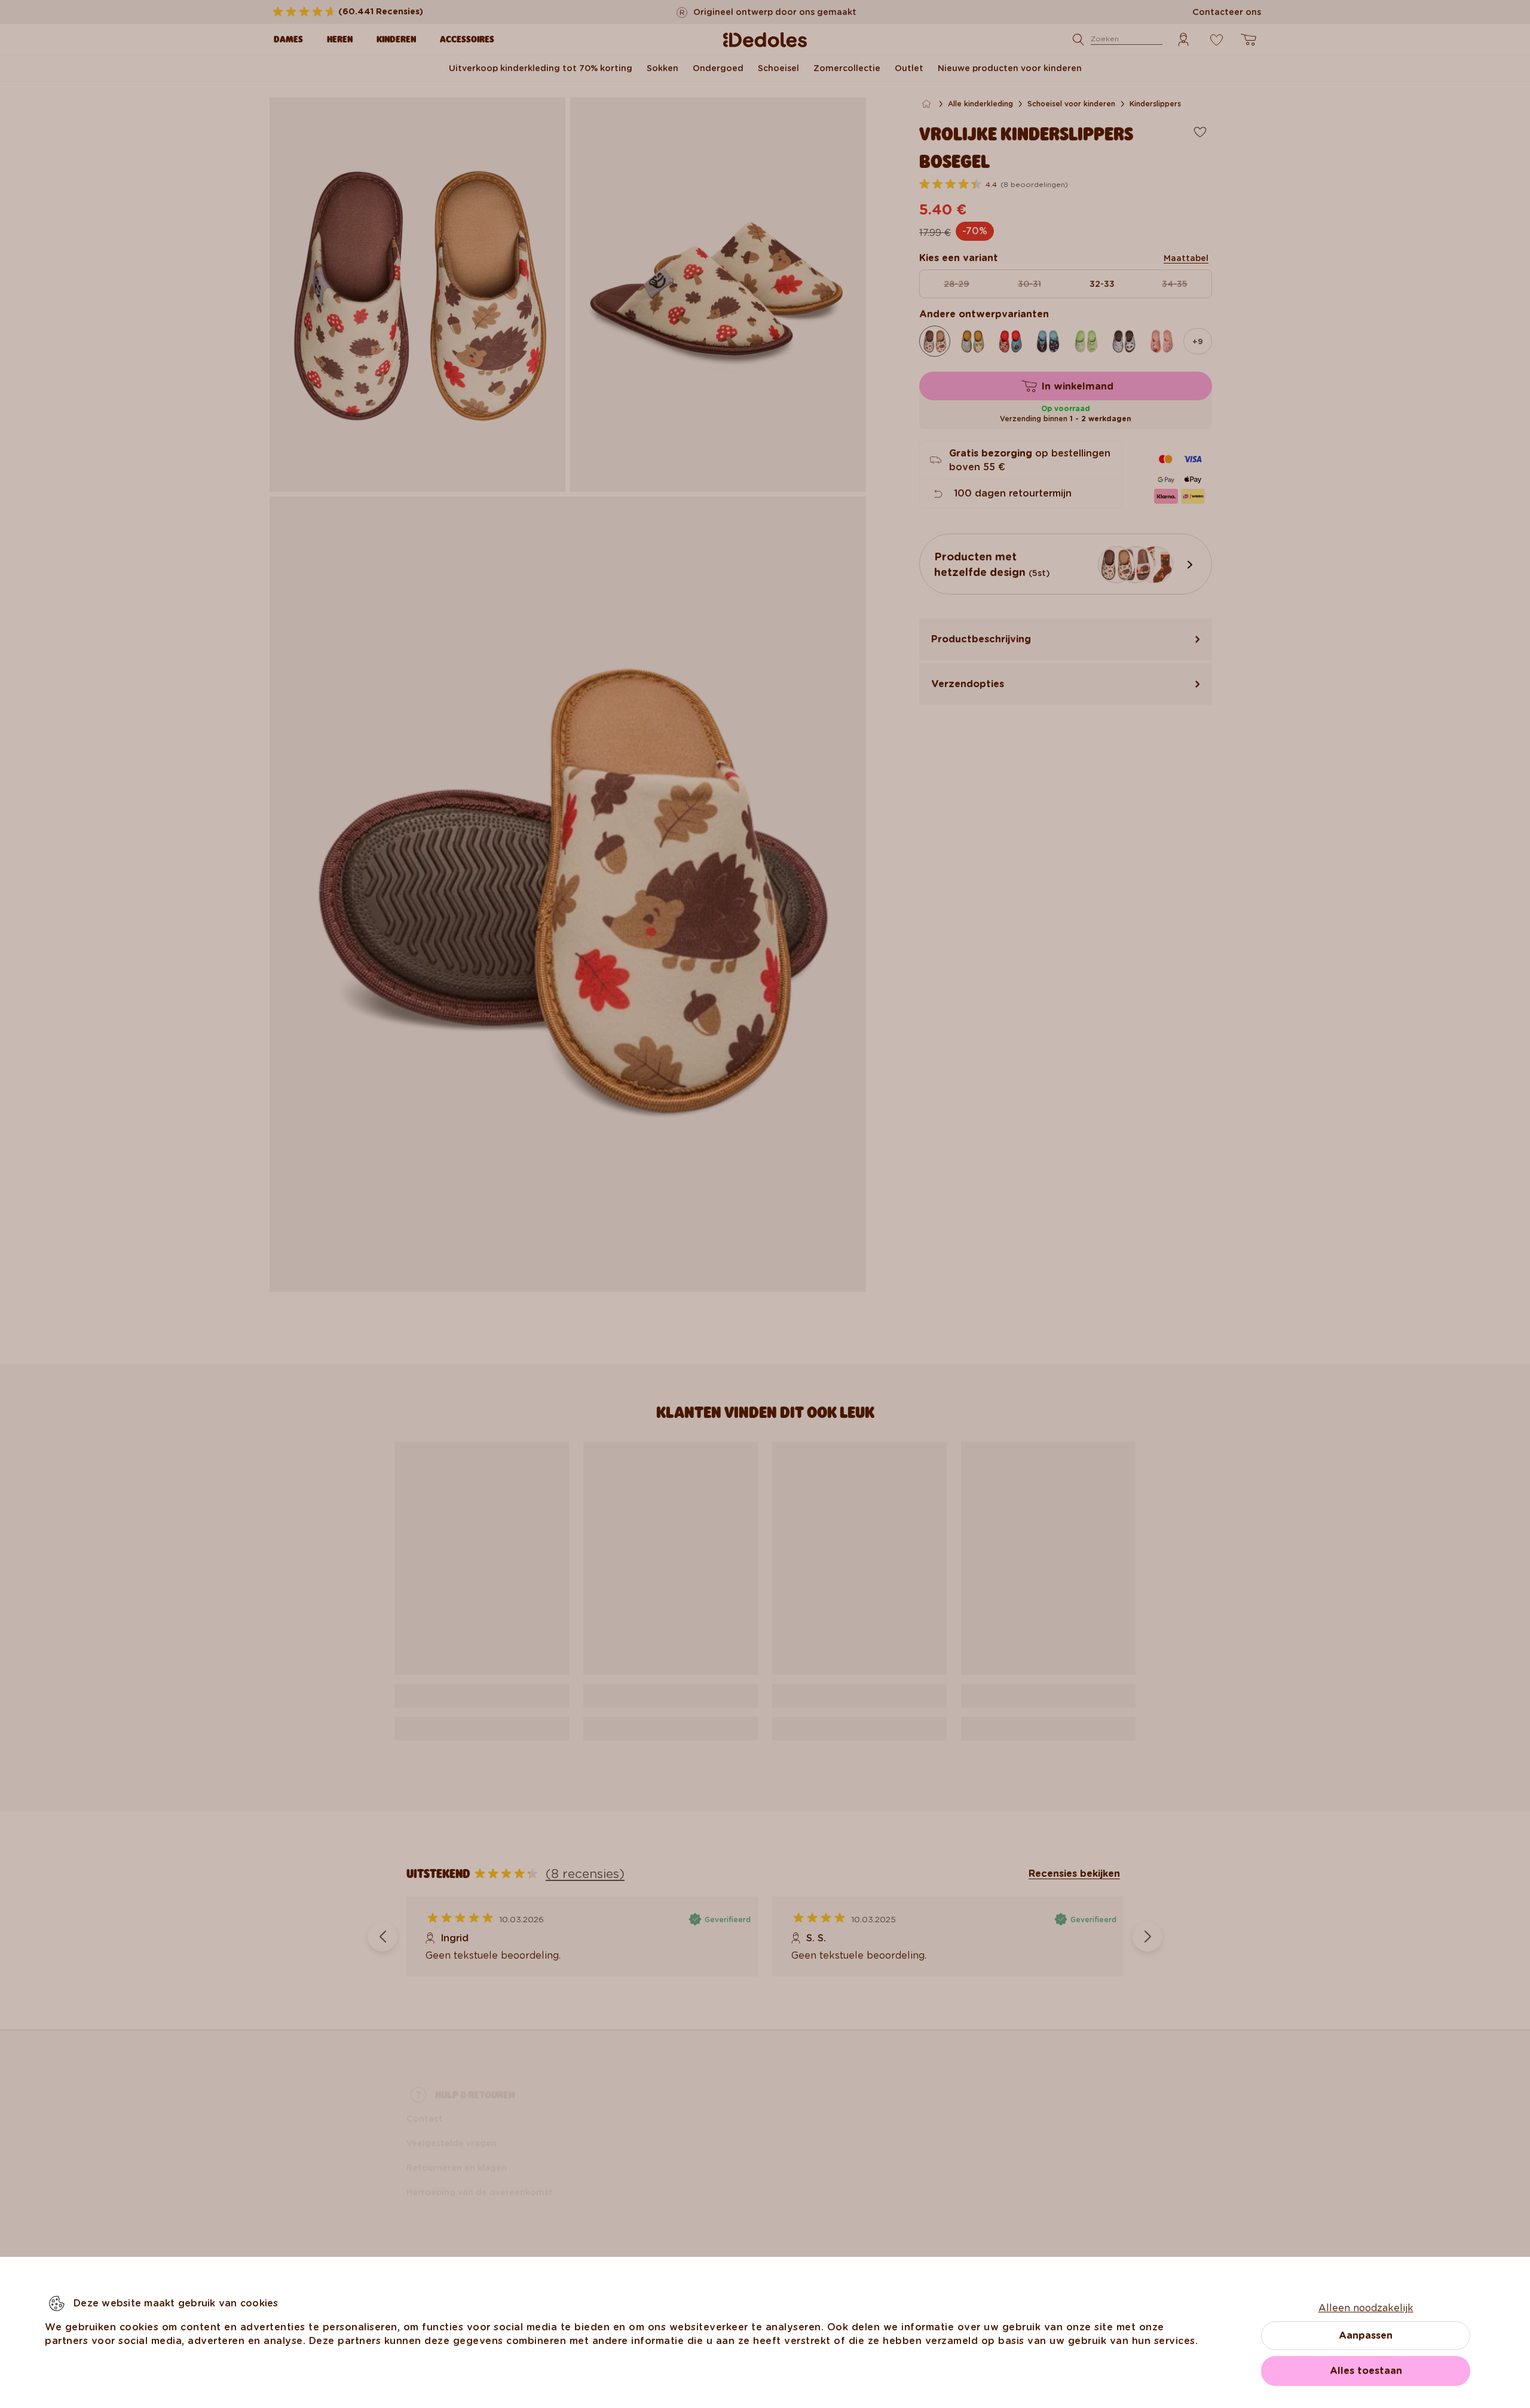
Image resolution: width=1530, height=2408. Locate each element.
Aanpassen (1366, 2335)
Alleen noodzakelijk (1366, 2308)
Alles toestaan (1366, 2371)
